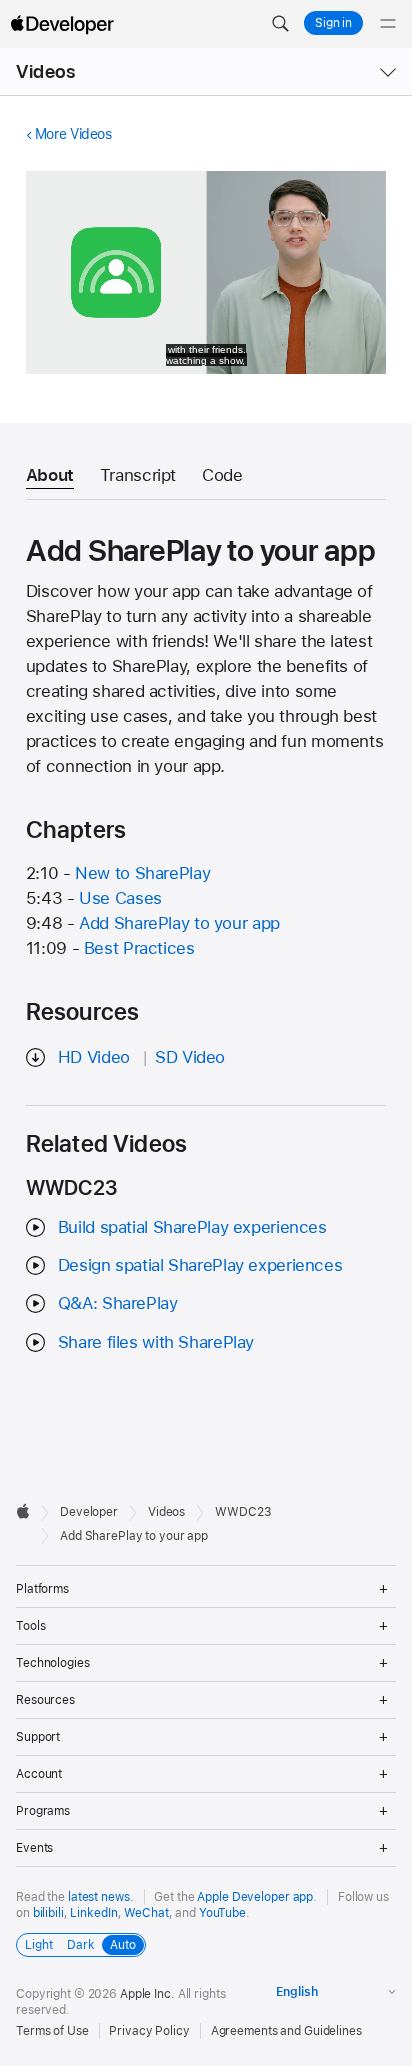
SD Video (190, 1057)
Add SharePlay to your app (179, 923)
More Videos (73, 134)
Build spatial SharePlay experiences (192, 1227)
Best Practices (139, 948)
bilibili (48, 1913)
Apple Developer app (255, 1897)
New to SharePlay (142, 873)
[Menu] (388, 24)
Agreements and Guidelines (286, 2031)
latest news (99, 1897)
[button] (280, 24)
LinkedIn (93, 1913)
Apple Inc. (147, 1994)
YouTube (222, 1913)
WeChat (146, 1913)
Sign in (333, 23)
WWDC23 (243, 1512)
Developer (89, 1512)
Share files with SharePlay (156, 1342)
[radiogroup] (81, 1945)
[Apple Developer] (62, 24)
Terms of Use (52, 2031)
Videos (45, 71)
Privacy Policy (149, 2031)
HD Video (94, 1057)
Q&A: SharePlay (118, 1303)
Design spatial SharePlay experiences (200, 1265)
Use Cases (120, 898)
